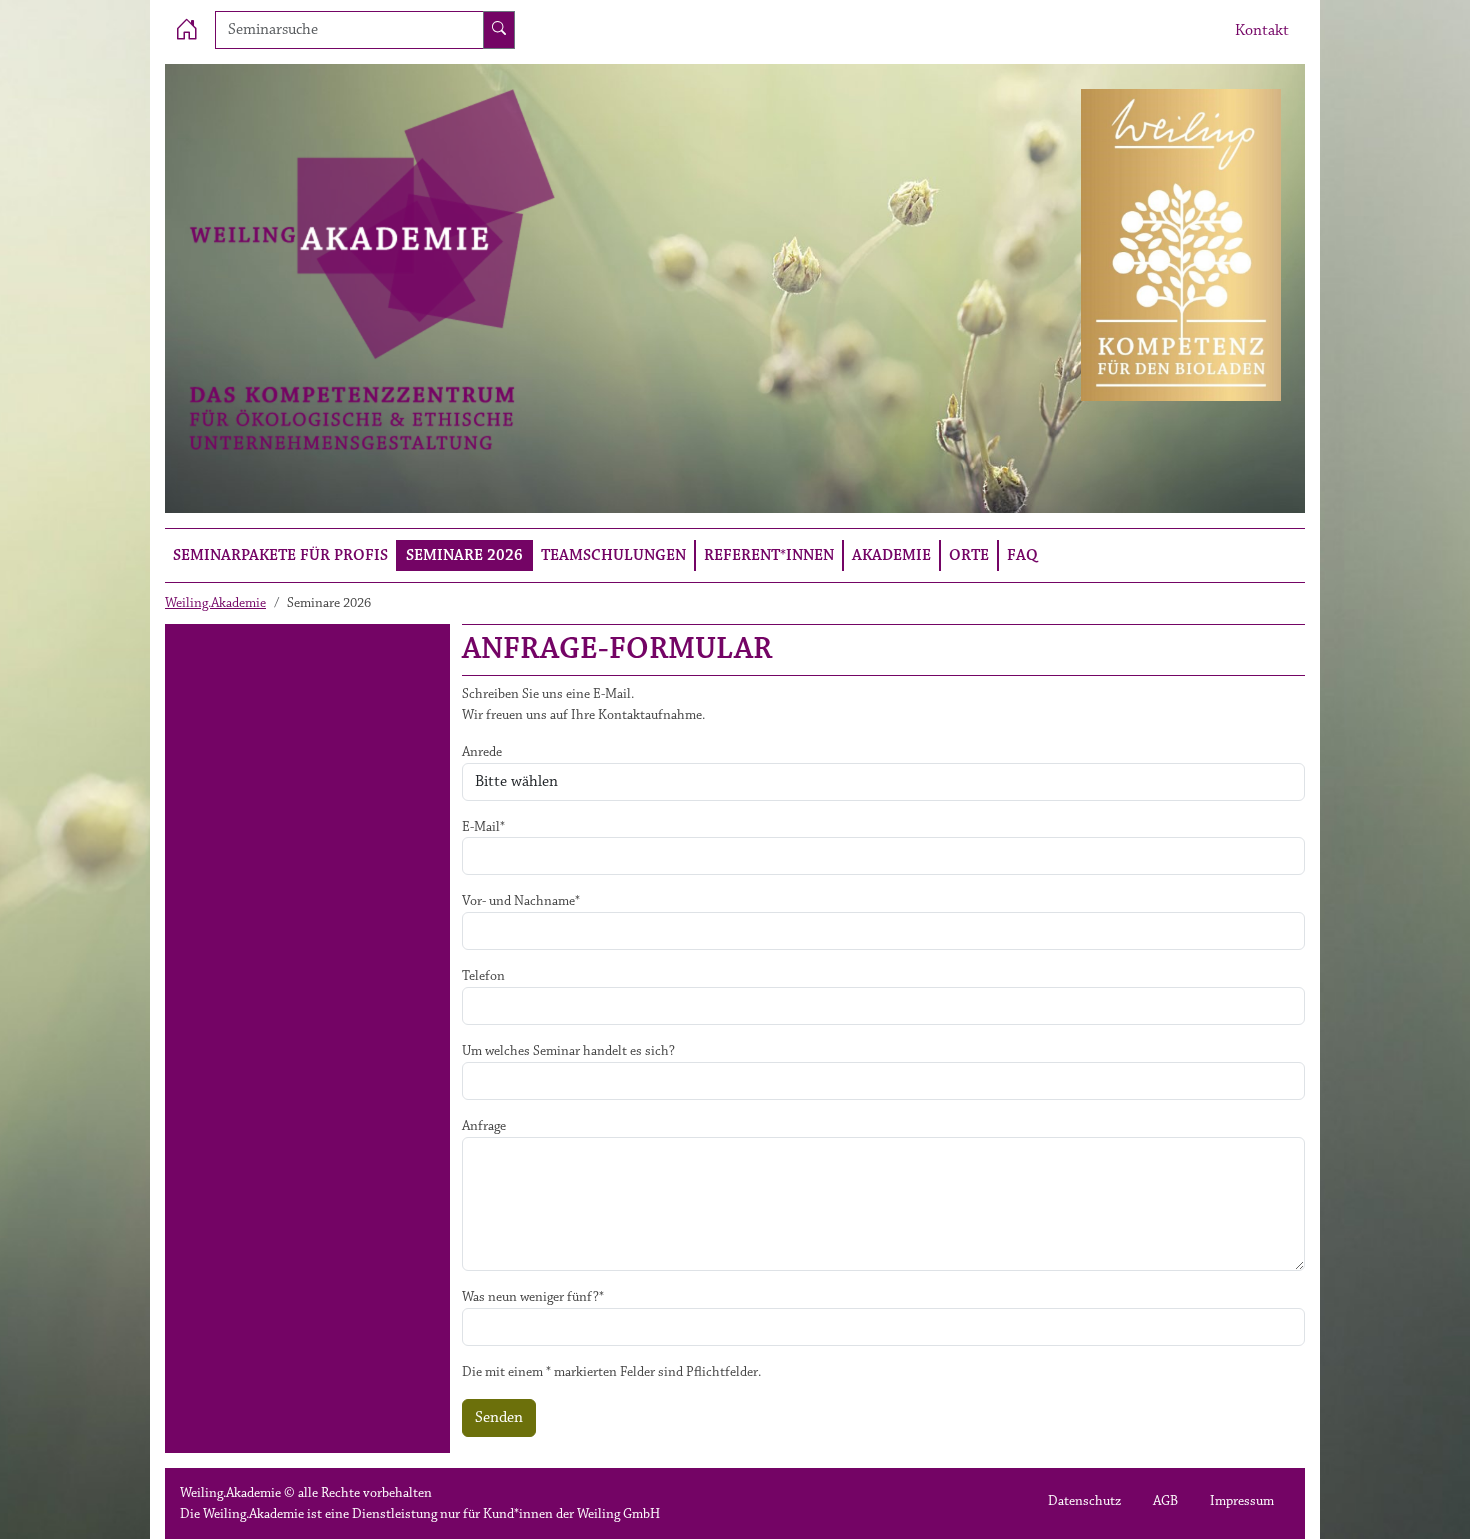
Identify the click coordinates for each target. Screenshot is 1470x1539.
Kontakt (1262, 30)
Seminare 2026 (464, 555)
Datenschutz (1084, 1501)
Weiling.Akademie (215, 603)
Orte (969, 555)
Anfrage (484, 1126)
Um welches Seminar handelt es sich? (568, 1051)
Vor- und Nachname (521, 901)
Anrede (482, 752)
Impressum (1242, 1501)
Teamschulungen (613, 555)
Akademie (891, 555)
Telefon (483, 976)
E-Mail (483, 827)
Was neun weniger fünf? (533, 1297)
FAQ (1022, 555)
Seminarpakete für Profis (280, 555)
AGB (1165, 1501)
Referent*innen (769, 555)
